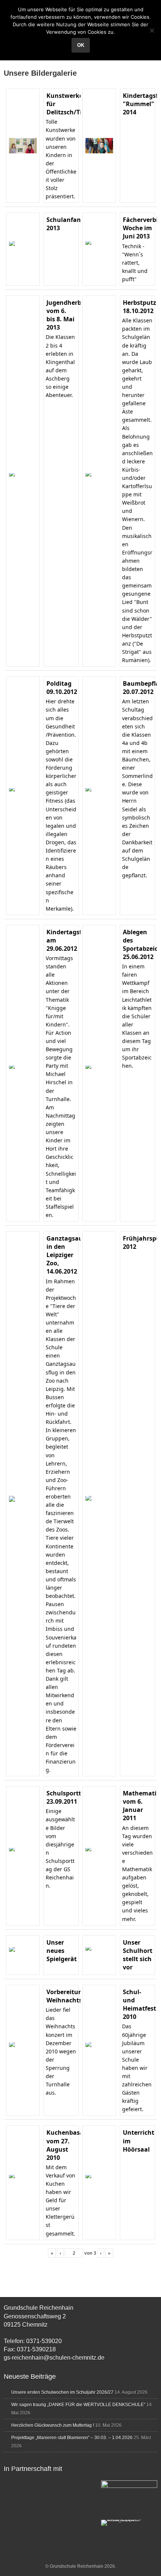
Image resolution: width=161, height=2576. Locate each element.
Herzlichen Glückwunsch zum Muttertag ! (53, 2425)
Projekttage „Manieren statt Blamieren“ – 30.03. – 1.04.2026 (72, 2438)
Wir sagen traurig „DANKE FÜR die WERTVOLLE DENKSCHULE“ (78, 2405)
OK (81, 45)
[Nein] (152, 30)
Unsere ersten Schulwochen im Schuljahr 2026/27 (62, 2392)
